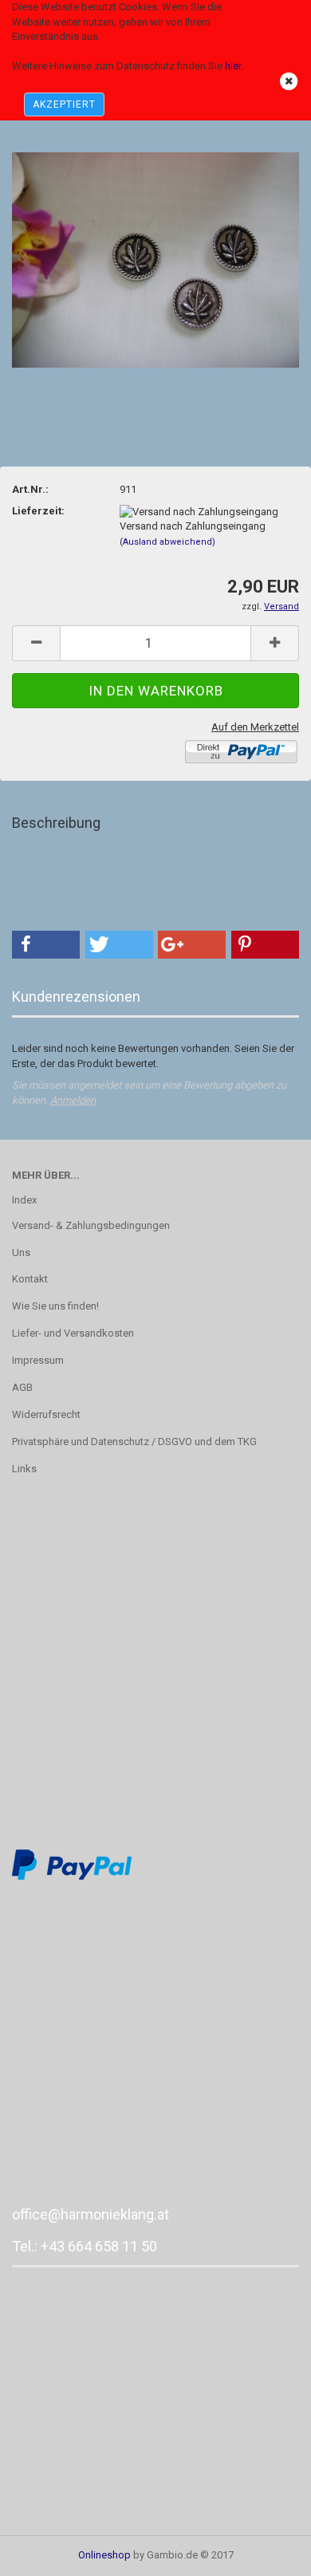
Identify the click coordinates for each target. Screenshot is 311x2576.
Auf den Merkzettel (255, 727)
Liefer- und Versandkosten (73, 1333)
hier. (234, 66)
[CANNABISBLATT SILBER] (155, 259)
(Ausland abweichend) (167, 542)
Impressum (38, 1360)
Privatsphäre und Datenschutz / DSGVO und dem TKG (134, 1442)
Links (24, 1469)
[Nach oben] (267, 2552)
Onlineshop (104, 2555)
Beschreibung (56, 823)
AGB (22, 1387)
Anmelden (73, 1100)
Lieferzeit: (38, 511)
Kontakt (30, 1279)
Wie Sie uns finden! (55, 1306)
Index (24, 1200)
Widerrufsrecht (46, 1414)
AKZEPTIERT (64, 104)
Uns (21, 1253)
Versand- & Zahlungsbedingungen (91, 1225)
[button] (46, 945)
